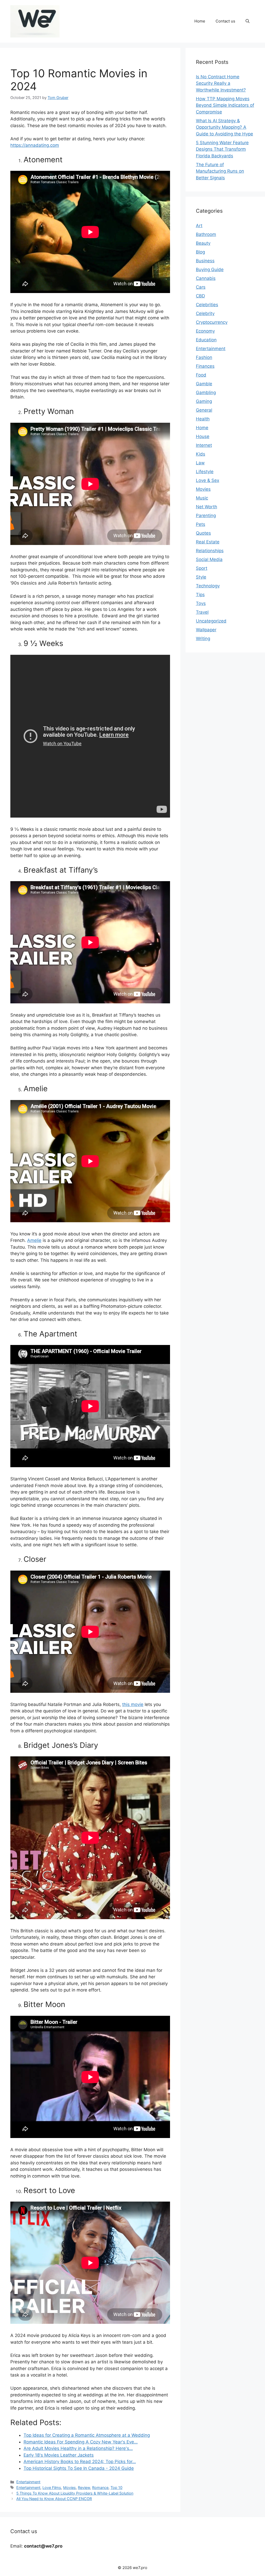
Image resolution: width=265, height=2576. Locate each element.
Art (199, 226)
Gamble (204, 384)
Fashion (204, 357)
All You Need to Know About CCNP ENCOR (54, 2499)
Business (205, 261)
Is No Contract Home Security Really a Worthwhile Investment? (221, 83)
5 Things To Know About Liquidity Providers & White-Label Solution (75, 2493)
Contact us (225, 21)
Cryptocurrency (212, 322)
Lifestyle (205, 472)
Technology (208, 586)
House (203, 436)
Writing (203, 639)
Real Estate (208, 542)
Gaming (204, 401)
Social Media (209, 559)
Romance (100, 2487)
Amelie (34, 1240)
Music (202, 498)
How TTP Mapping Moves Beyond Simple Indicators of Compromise (225, 105)
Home (200, 21)
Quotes (203, 533)
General (204, 410)
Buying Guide (210, 270)
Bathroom (206, 234)
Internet (204, 445)
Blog (200, 252)
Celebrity (205, 313)
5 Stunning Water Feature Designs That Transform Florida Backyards (222, 149)
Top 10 (116, 2487)
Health (203, 419)
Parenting (206, 516)
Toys (201, 603)
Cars (201, 287)
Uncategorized (211, 621)
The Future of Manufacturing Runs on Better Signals (220, 171)
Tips (200, 595)
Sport (202, 568)
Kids (201, 454)
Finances (205, 366)
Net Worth (207, 507)
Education (206, 340)
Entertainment (28, 2482)
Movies (69, 2487)
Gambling (206, 393)
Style (201, 577)
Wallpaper (206, 630)
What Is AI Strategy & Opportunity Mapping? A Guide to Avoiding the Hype (224, 127)
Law (200, 463)
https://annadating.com (35, 145)
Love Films (52, 2487)
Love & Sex (208, 480)
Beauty (203, 243)
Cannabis (206, 278)
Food (201, 375)
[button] (248, 21)
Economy (205, 331)
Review (84, 2487)
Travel (202, 612)
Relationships (210, 551)
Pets (201, 524)
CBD (200, 296)
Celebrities (207, 305)
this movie (133, 1704)
